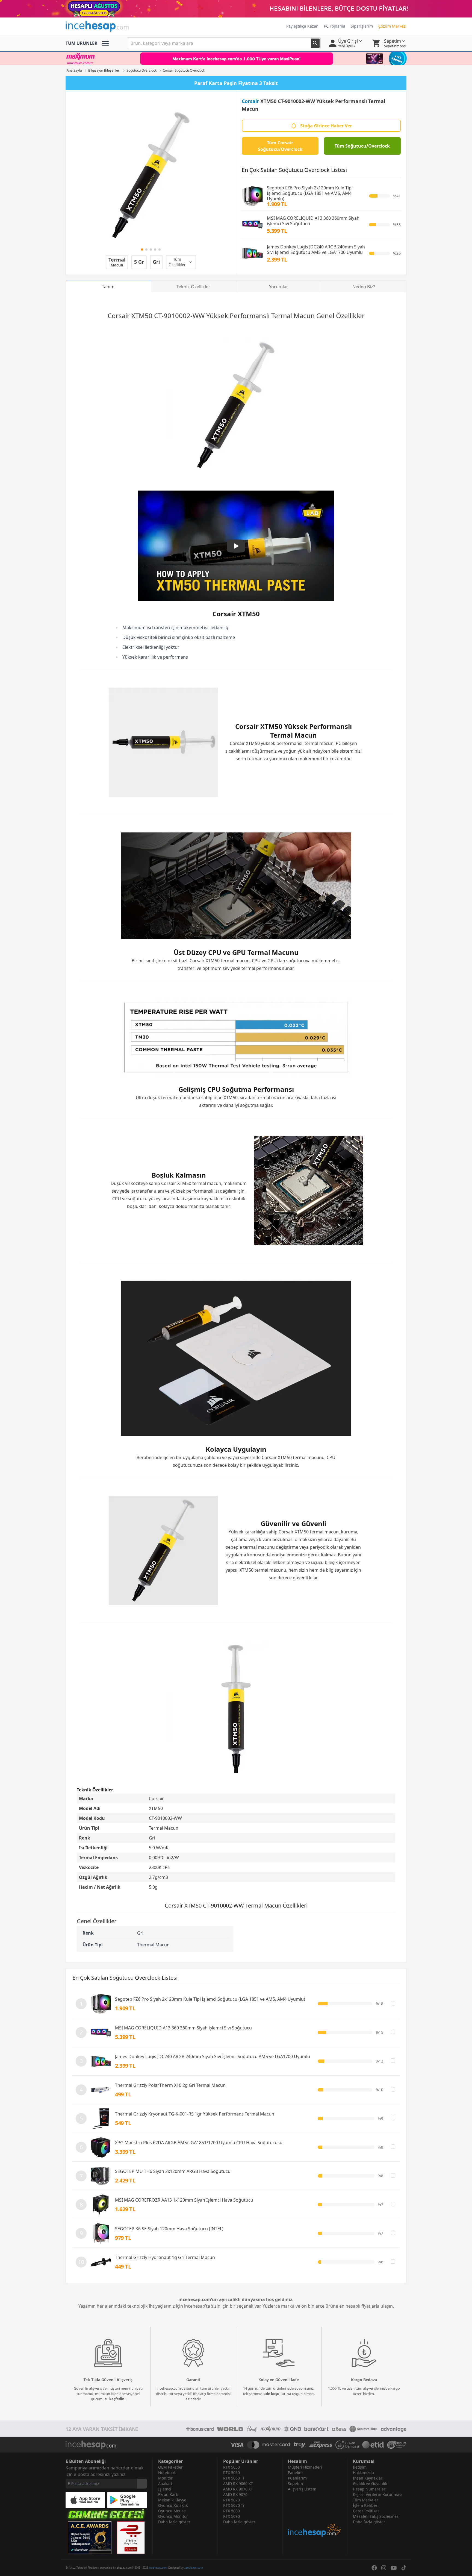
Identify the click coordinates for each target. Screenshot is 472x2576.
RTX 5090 (231, 2516)
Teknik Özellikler (193, 287)
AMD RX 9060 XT (238, 2483)
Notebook (167, 2473)
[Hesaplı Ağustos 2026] (236, 9)
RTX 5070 (231, 2500)
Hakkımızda (363, 2473)
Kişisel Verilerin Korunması (378, 2494)
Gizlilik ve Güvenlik (370, 2483)
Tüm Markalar (366, 2500)
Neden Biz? (364, 287)
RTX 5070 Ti (234, 2505)
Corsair (250, 101)
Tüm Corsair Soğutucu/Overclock (280, 146)
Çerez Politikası (367, 2511)
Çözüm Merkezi (392, 26)
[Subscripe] (142, 2484)
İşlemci (165, 2489)
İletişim (360, 2467)
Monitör (165, 2478)
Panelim (295, 2473)
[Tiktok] (404, 2568)
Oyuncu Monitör (173, 2516)
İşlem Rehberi (366, 2505)
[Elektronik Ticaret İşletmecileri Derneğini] (373, 2445)
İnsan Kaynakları (368, 2478)
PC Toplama (335, 26)
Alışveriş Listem (302, 2489)
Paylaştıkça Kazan (302, 26)
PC (338, 743)
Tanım (108, 287)
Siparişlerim (362, 26)
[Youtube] (394, 2568)
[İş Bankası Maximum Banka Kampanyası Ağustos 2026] (236, 58)
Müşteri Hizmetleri (305, 2467)
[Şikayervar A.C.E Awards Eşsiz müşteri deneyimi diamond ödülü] (90, 2538)
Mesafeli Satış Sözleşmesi (376, 2516)
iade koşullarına (277, 2394)
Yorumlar (279, 287)
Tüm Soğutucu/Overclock (362, 146)
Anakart (165, 2483)
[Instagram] (384, 2568)
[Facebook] (374, 2568)
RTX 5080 (231, 2511)
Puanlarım (297, 2478)
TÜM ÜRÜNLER (82, 43)
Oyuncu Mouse (172, 2511)
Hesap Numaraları (370, 2489)
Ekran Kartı (168, 2494)
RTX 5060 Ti (234, 2478)
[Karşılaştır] (393, 2003)
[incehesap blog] (315, 2515)
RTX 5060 (231, 2473)
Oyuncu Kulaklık (173, 2505)
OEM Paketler (170, 2467)
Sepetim (295, 2483)
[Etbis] (131, 2538)
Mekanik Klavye (172, 2500)
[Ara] (315, 43)
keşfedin (117, 2399)
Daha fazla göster (174, 2522)
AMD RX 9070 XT (238, 2489)
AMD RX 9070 (235, 2494)
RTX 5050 (231, 2467)
